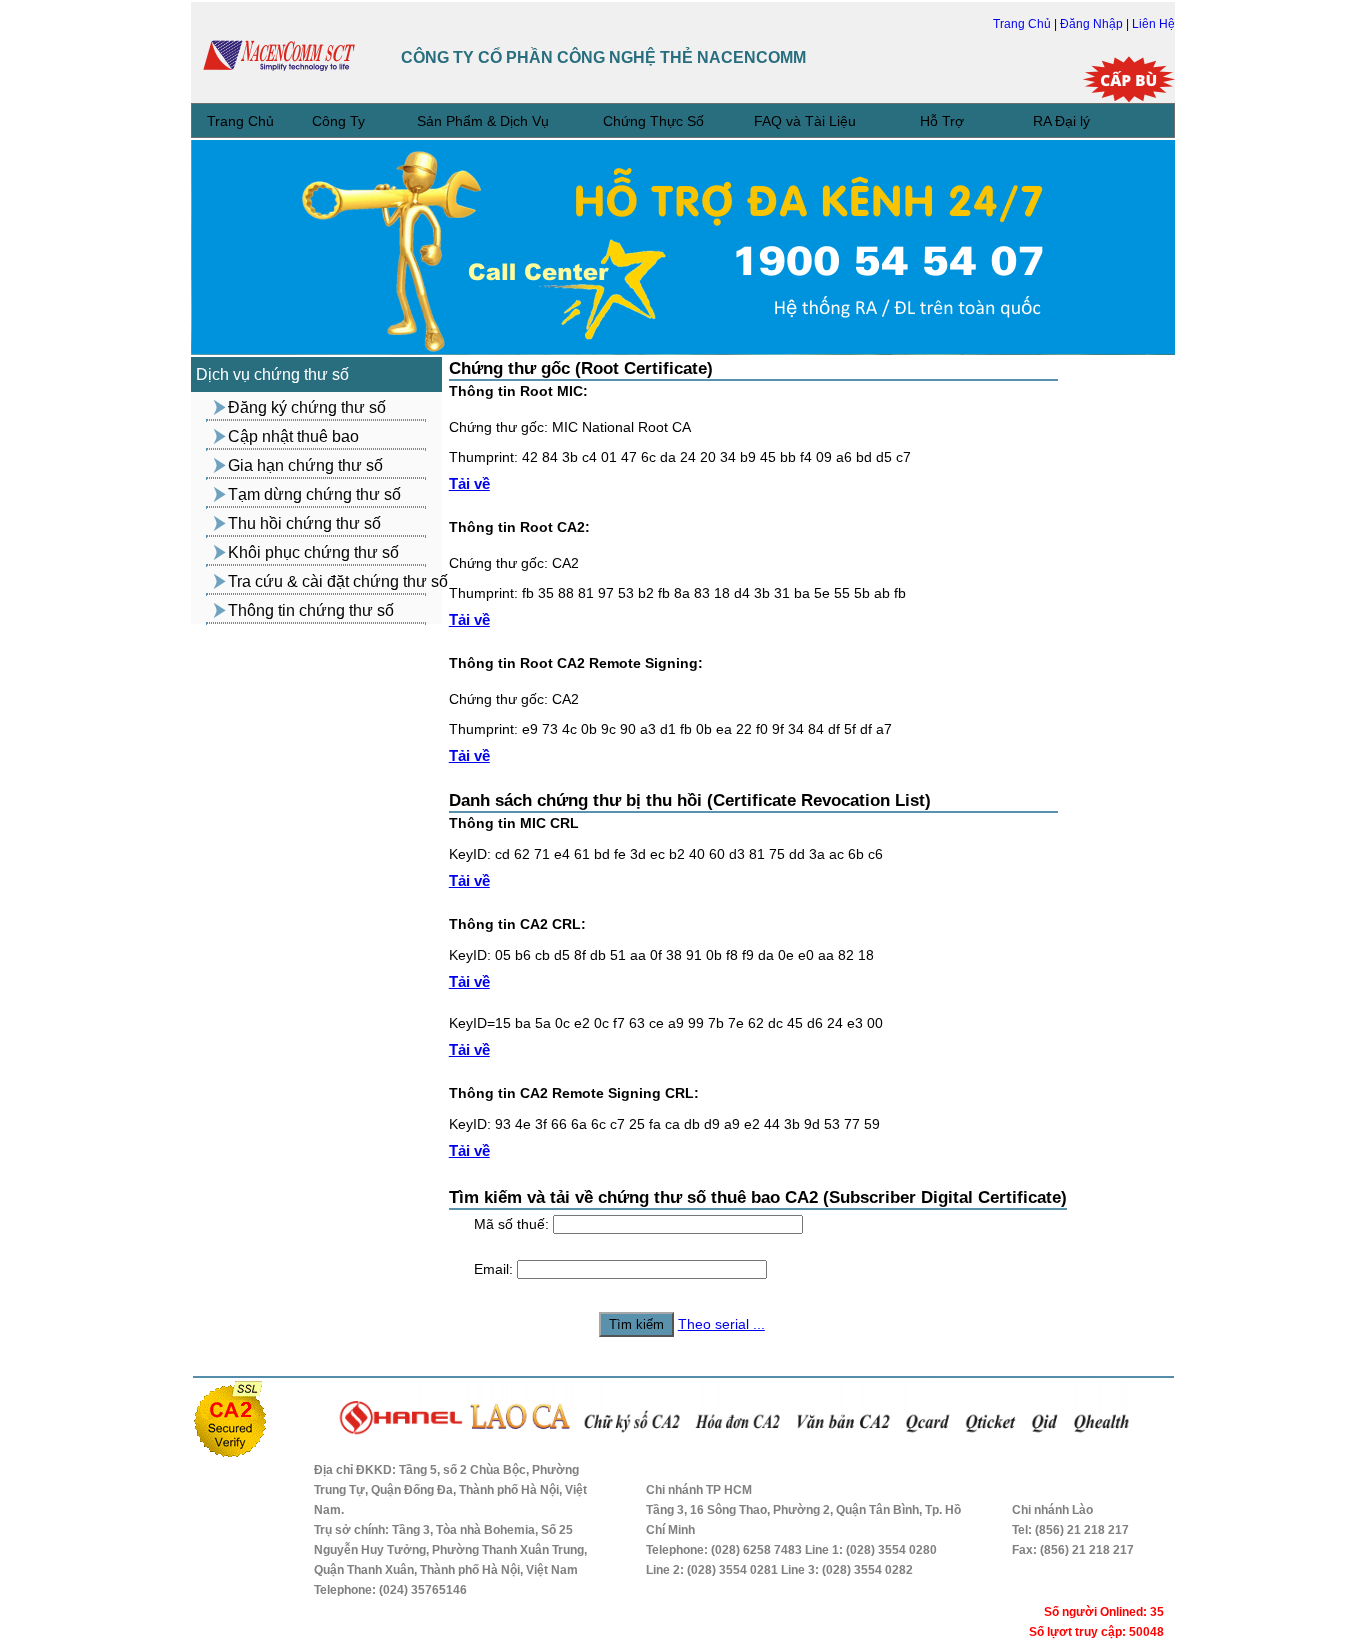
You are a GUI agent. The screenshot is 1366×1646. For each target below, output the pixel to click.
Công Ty (338, 121)
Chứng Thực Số (653, 121)
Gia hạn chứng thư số (305, 465)
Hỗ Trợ (942, 121)
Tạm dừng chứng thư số (314, 494)
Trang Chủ (1023, 24)
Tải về (469, 483)
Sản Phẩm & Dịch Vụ (483, 121)
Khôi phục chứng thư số (313, 552)
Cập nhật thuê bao (293, 436)
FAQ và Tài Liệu (805, 121)
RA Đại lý (1061, 121)
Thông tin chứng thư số (311, 610)
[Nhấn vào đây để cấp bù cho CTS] (1128, 79)
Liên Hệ (1153, 24)
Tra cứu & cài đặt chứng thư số (338, 581)
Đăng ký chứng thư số (307, 407)
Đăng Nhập (1093, 24)
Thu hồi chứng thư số (304, 523)
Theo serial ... (721, 1324)
